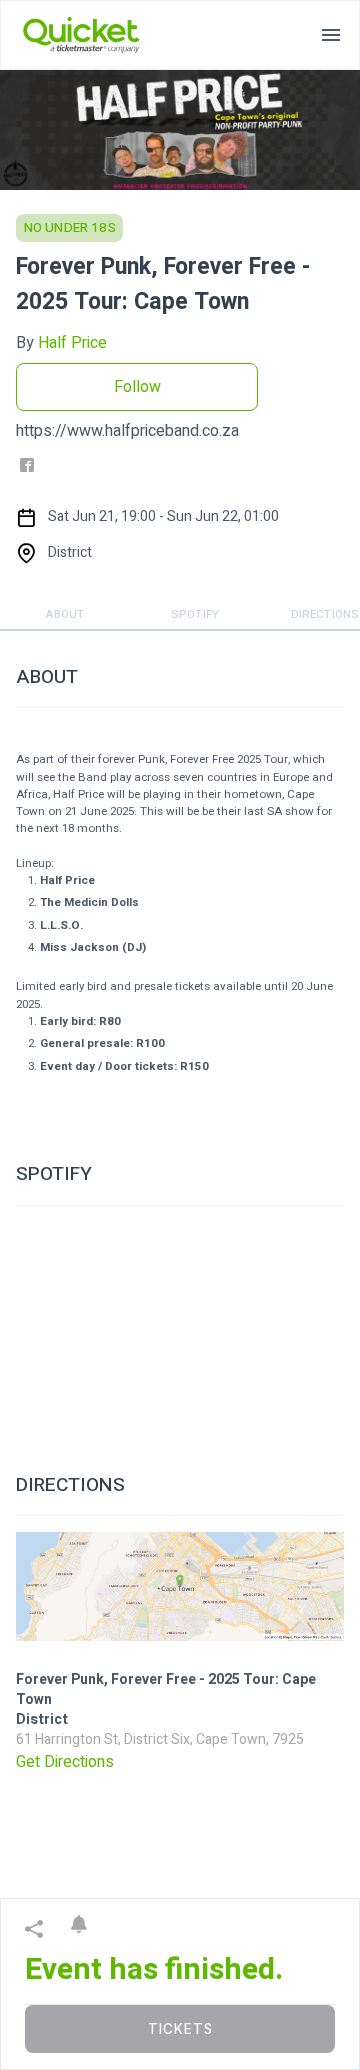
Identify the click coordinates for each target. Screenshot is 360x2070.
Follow (137, 387)
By (61, 343)
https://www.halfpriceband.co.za (127, 431)
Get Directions (65, 1762)
